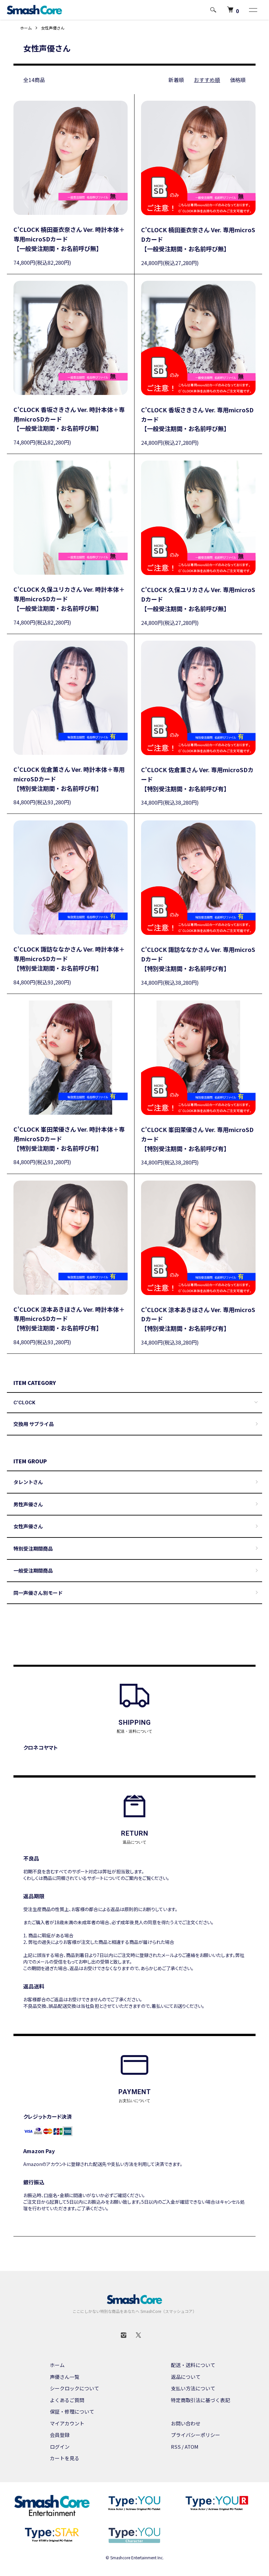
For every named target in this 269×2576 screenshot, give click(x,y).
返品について (186, 2377)
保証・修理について (72, 2411)
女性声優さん (53, 28)
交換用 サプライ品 (34, 1424)
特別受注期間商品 (33, 1548)
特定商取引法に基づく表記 (200, 2400)
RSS (176, 2447)
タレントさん (28, 1482)
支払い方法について (193, 2388)
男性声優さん (28, 1504)
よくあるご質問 (67, 2400)
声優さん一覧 (65, 2377)
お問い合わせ (186, 2423)
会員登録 (60, 2435)
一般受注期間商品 (33, 1570)
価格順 (238, 80)
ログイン (60, 2447)
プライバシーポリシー (196, 2435)
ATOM (192, 2447)
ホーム (26, 28)
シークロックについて (74, 2388)
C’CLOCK (24, 1403)
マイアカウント (67, 2423)
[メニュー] (253, 10)
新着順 (176, 80)
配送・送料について (193, 2365)
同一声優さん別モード (38, 1593)
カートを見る (65, 2458)
